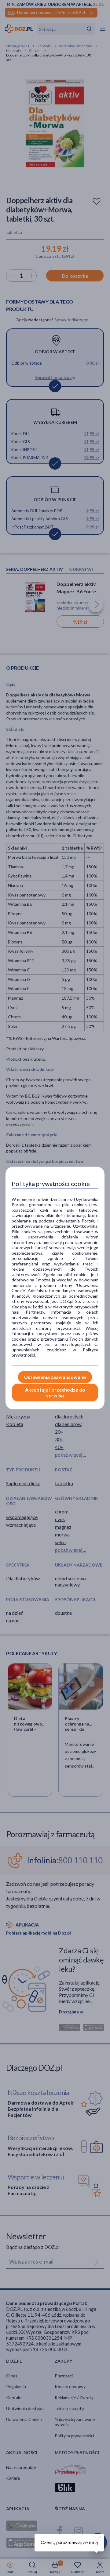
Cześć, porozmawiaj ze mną (69, 2542)
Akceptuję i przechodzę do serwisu (55, 1393)
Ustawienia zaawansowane (55, 1377)
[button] (99, 2536)
